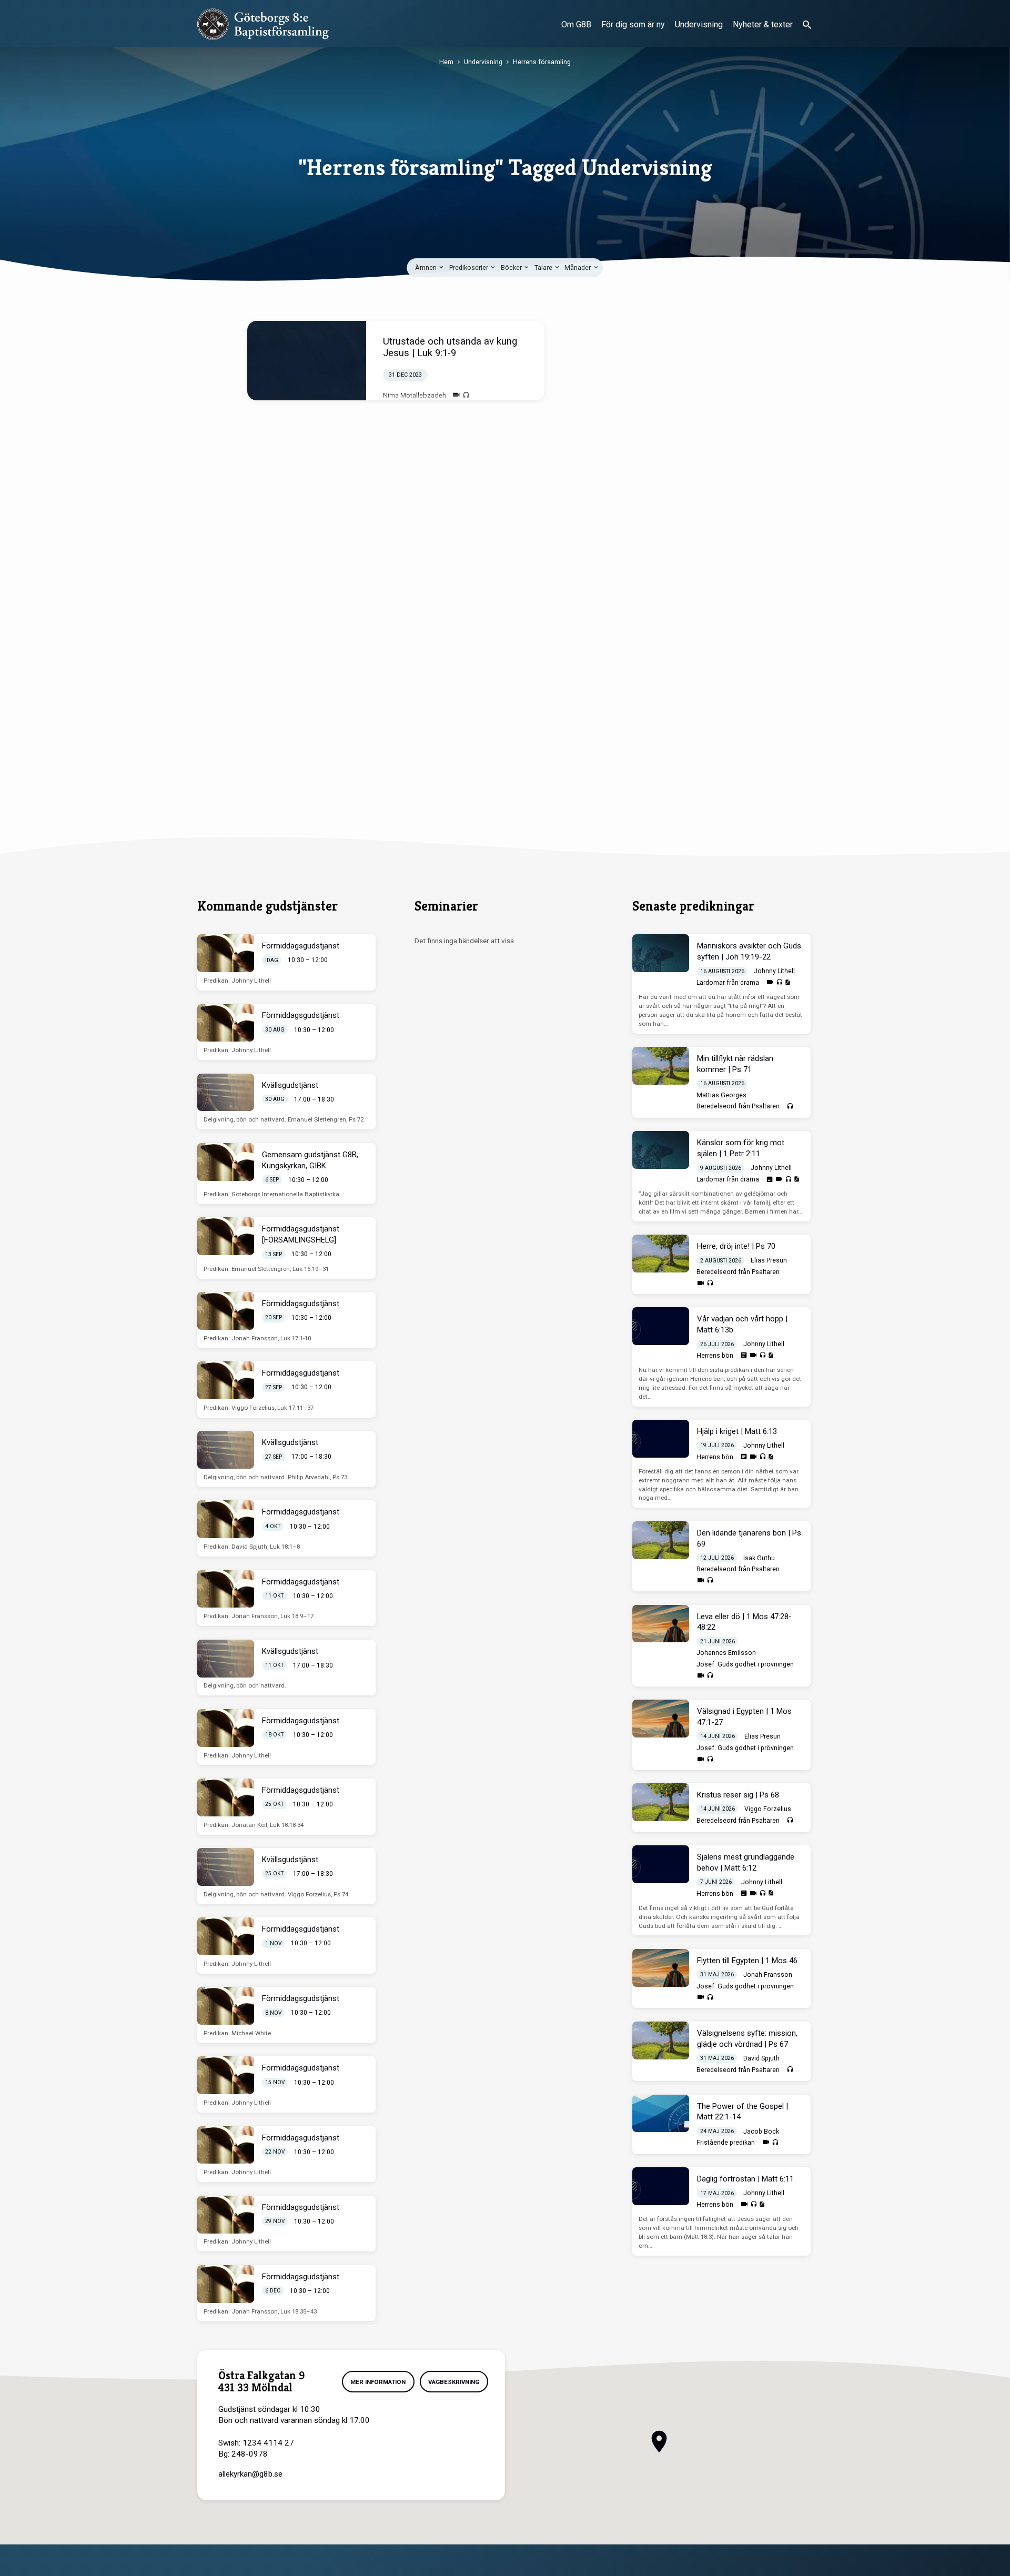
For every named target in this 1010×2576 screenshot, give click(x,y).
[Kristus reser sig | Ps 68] (661, 1802)
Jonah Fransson (768, 1975)
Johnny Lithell (774, 971)
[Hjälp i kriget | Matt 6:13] (661, 1439)
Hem (446, 62)
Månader (578, 267)
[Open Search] (807, 25)
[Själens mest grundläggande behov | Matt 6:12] (661, 1864)
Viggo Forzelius (768, 1809)
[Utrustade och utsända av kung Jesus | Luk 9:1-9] (307, 361)
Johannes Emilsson (726, 1653)
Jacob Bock (761, 2131)
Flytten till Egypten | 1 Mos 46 (747, 1961)
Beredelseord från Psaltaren (738, 1106)
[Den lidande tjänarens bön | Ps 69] (661, 1540)
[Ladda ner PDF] (787, 982)
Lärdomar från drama (728, 983)
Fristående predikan (726, 2143)
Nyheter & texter (763, 24)
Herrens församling (542, 62)
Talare (544, 267)
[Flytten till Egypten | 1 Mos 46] (661, 1968)
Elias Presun (769, 1260)
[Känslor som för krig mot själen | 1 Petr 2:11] (661, 1150)
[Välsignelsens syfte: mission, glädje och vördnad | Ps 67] (661, 2040)
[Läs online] (770, 1179)
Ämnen (427, 267)
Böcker (512, 267)
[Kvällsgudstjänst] (226, 1093)
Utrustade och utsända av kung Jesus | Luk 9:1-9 (450, 347)
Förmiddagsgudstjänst (301, 946)
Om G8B (576, 24)
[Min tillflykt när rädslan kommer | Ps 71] (661, 1066)
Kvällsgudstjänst (290, 1085)
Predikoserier (469, 267)
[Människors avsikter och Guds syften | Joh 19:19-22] (661, 953)
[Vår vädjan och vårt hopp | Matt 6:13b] (661, 1326)
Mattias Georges (721, 1095)
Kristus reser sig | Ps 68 (738, 1795)
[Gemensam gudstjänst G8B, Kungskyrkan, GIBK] (226, 1162)
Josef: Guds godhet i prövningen (745, 1664)
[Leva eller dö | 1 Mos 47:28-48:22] (661, 1624)
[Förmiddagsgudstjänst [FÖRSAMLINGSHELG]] (226, 1236)
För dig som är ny (633, 24)
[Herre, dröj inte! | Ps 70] (661, 1254)
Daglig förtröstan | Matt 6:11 (745, 2179)
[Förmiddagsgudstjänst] (226, 953)
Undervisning (699, 24)
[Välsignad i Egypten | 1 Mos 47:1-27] (661, 1719)
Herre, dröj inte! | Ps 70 (736, 1246)
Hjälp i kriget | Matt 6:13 (737, 1431)
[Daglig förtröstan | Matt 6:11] (661, 2186)
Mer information (378, 2382)
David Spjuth (761, 2058)
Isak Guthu (759, 1558)
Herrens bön (715, 1356)
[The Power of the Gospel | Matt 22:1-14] (661, 2114)
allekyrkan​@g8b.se (250, 2474)
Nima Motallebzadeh (415, 395)
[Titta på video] (456, 395)
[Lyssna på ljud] (466, 396)
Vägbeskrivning (454, 2382)
